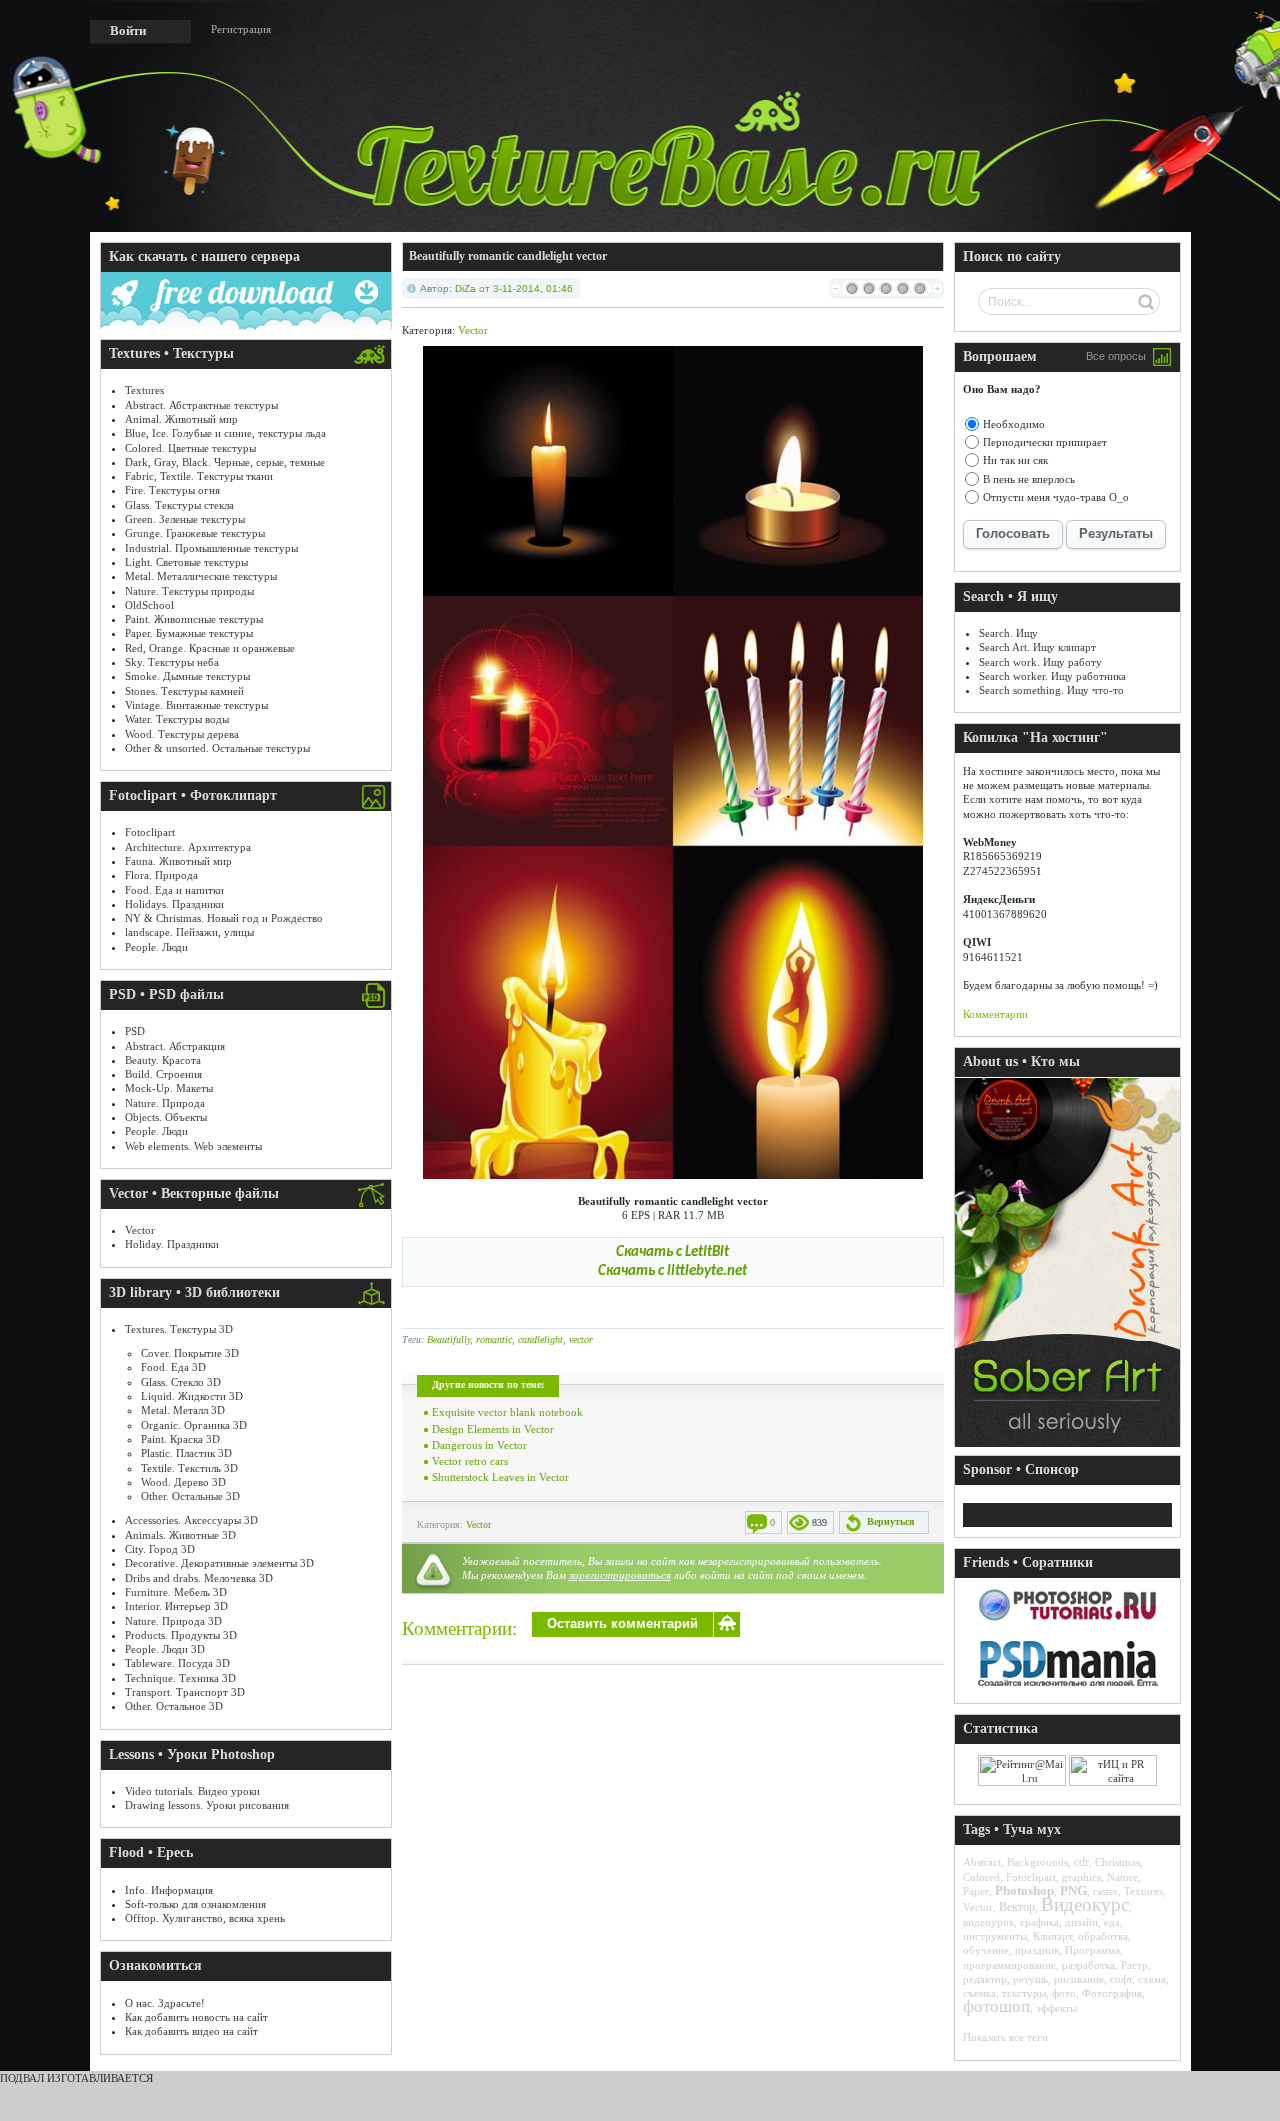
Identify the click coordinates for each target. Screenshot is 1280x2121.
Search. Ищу (1008, 633)
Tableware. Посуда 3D (177, 1663)
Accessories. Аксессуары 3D (191, 1520)
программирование (1009, 1965)
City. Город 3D (160, 1549)
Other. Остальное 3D (174, 1706)
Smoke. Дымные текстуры (187, 676)
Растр (1134, 1965)
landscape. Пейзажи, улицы (189, 932)
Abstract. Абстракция (175, 1046)
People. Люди (156, 947)
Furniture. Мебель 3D (176, 1592)
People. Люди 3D (165, 1649)
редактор (985, 1979)
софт (1121, 1979)
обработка (1103, 1936)
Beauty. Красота (163, 1060)
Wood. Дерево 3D (183, 1482)
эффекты (1056, 2008)
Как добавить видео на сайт (191, 2031)
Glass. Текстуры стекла (179, 505)
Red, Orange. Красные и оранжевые (210, 648)
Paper (976, 1891)
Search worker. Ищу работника (1052, 676)
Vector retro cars (470, 1461)
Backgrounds (1037, 1862)
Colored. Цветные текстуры (190, 448)
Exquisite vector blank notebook (507, 1412)
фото (1064, 1993)
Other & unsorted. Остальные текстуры (217, 748)
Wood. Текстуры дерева (182, 734)
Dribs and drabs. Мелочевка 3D (199, 1578)
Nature (1122, 1877)
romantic (494, 1339)
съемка (979, 1993)
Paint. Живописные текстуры (194, 619)
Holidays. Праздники (174, 904)
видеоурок (988, 1922)
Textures (144, 390)
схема (1152, 1979)
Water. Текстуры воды (177, 719)
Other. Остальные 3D (190, 1496)
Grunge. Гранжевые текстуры (195, 533)
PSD (135, 1031)
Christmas (1117, 1862)
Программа (1092, 1950)
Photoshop (1024, 1890)
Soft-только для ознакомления (195, 1904)
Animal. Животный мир (181, 419)
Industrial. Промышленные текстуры (211, 548)
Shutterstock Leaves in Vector (500, 1477)
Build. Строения (163, 1074)
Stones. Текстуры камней (184, 691)
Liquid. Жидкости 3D (192, 1396)
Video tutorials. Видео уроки (192, 1791)
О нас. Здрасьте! (165, 2003)
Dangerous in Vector (479, 1445)
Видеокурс (1085, 1904)
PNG (1073, 1890)
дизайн (1081, 1922)
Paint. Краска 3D (180, 1439)
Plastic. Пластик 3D (186, 1453)
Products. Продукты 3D (181, 1635)
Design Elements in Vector (493, 1429)
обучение (986, 1950)
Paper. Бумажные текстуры (189, 633)
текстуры (1024, 1993)
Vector (140, 1230)
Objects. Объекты (166, 1117)
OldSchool (149, 605)
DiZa (465, 288)
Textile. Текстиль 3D (189, 1468)
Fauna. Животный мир (178, 861)
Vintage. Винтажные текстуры (196, 705)
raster (1105, 1891)
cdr (1081, 1862)
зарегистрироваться (620, 1575)
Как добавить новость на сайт (196, 2017)
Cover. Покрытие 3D (190, 1353)
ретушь (1030, 1979)
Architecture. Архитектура (188, 847)
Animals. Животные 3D (180, 1535)
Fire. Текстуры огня (172, 490)
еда (1112, 1922)
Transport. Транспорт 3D (185, 1692)
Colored (981, 1877)
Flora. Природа (161, 875)
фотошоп (996, 2006)
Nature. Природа (165, 1103)
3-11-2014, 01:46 (533, 288)
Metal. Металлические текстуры (201, 576)
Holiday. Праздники (172, 1244)
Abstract (982, 1862)
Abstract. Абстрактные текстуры (201, 405)
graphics (1081, 1877)
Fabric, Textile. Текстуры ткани (199, 476)
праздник (1037, 1950)
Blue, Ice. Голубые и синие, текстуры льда (225, 433)
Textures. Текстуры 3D (179, 1329)
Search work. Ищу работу (1040, 662)
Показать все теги (1005, 2037)
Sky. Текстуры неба (172, 662)
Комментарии (995, 1014)
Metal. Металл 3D (183, 1410)
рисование (1079, 1979)
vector (581, 1339)
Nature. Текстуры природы (189, 591)
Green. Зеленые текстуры (185, 519)
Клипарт (1052, 1936)
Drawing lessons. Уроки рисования (207, 1805)
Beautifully (448, 1339)
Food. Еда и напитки (174, 890)
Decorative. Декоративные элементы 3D (219, 1563)
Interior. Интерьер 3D (176, 1606)
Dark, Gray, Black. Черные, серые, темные (225, 462)
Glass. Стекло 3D (181, 1382)
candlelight (540, 1339)
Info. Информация (169, 1890)
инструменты (995, 1936)
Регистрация (241, 29)
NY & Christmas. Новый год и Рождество (224, 918)
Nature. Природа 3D (173, 1621)
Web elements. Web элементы (193, 1146)
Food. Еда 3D (173, 1367)
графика (1039, 1922)
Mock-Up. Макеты (169, 1088)
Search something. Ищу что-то (1051, 690)
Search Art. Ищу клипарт (1037, 647)
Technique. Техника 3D (180, 1678)
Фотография (1112, 1993)
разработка (1088, 1965)
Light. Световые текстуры (186, 562)
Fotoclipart (150, 832)
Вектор (1017, 1907)
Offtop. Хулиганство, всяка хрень (205, 1918)
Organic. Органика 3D (194, 1425)
